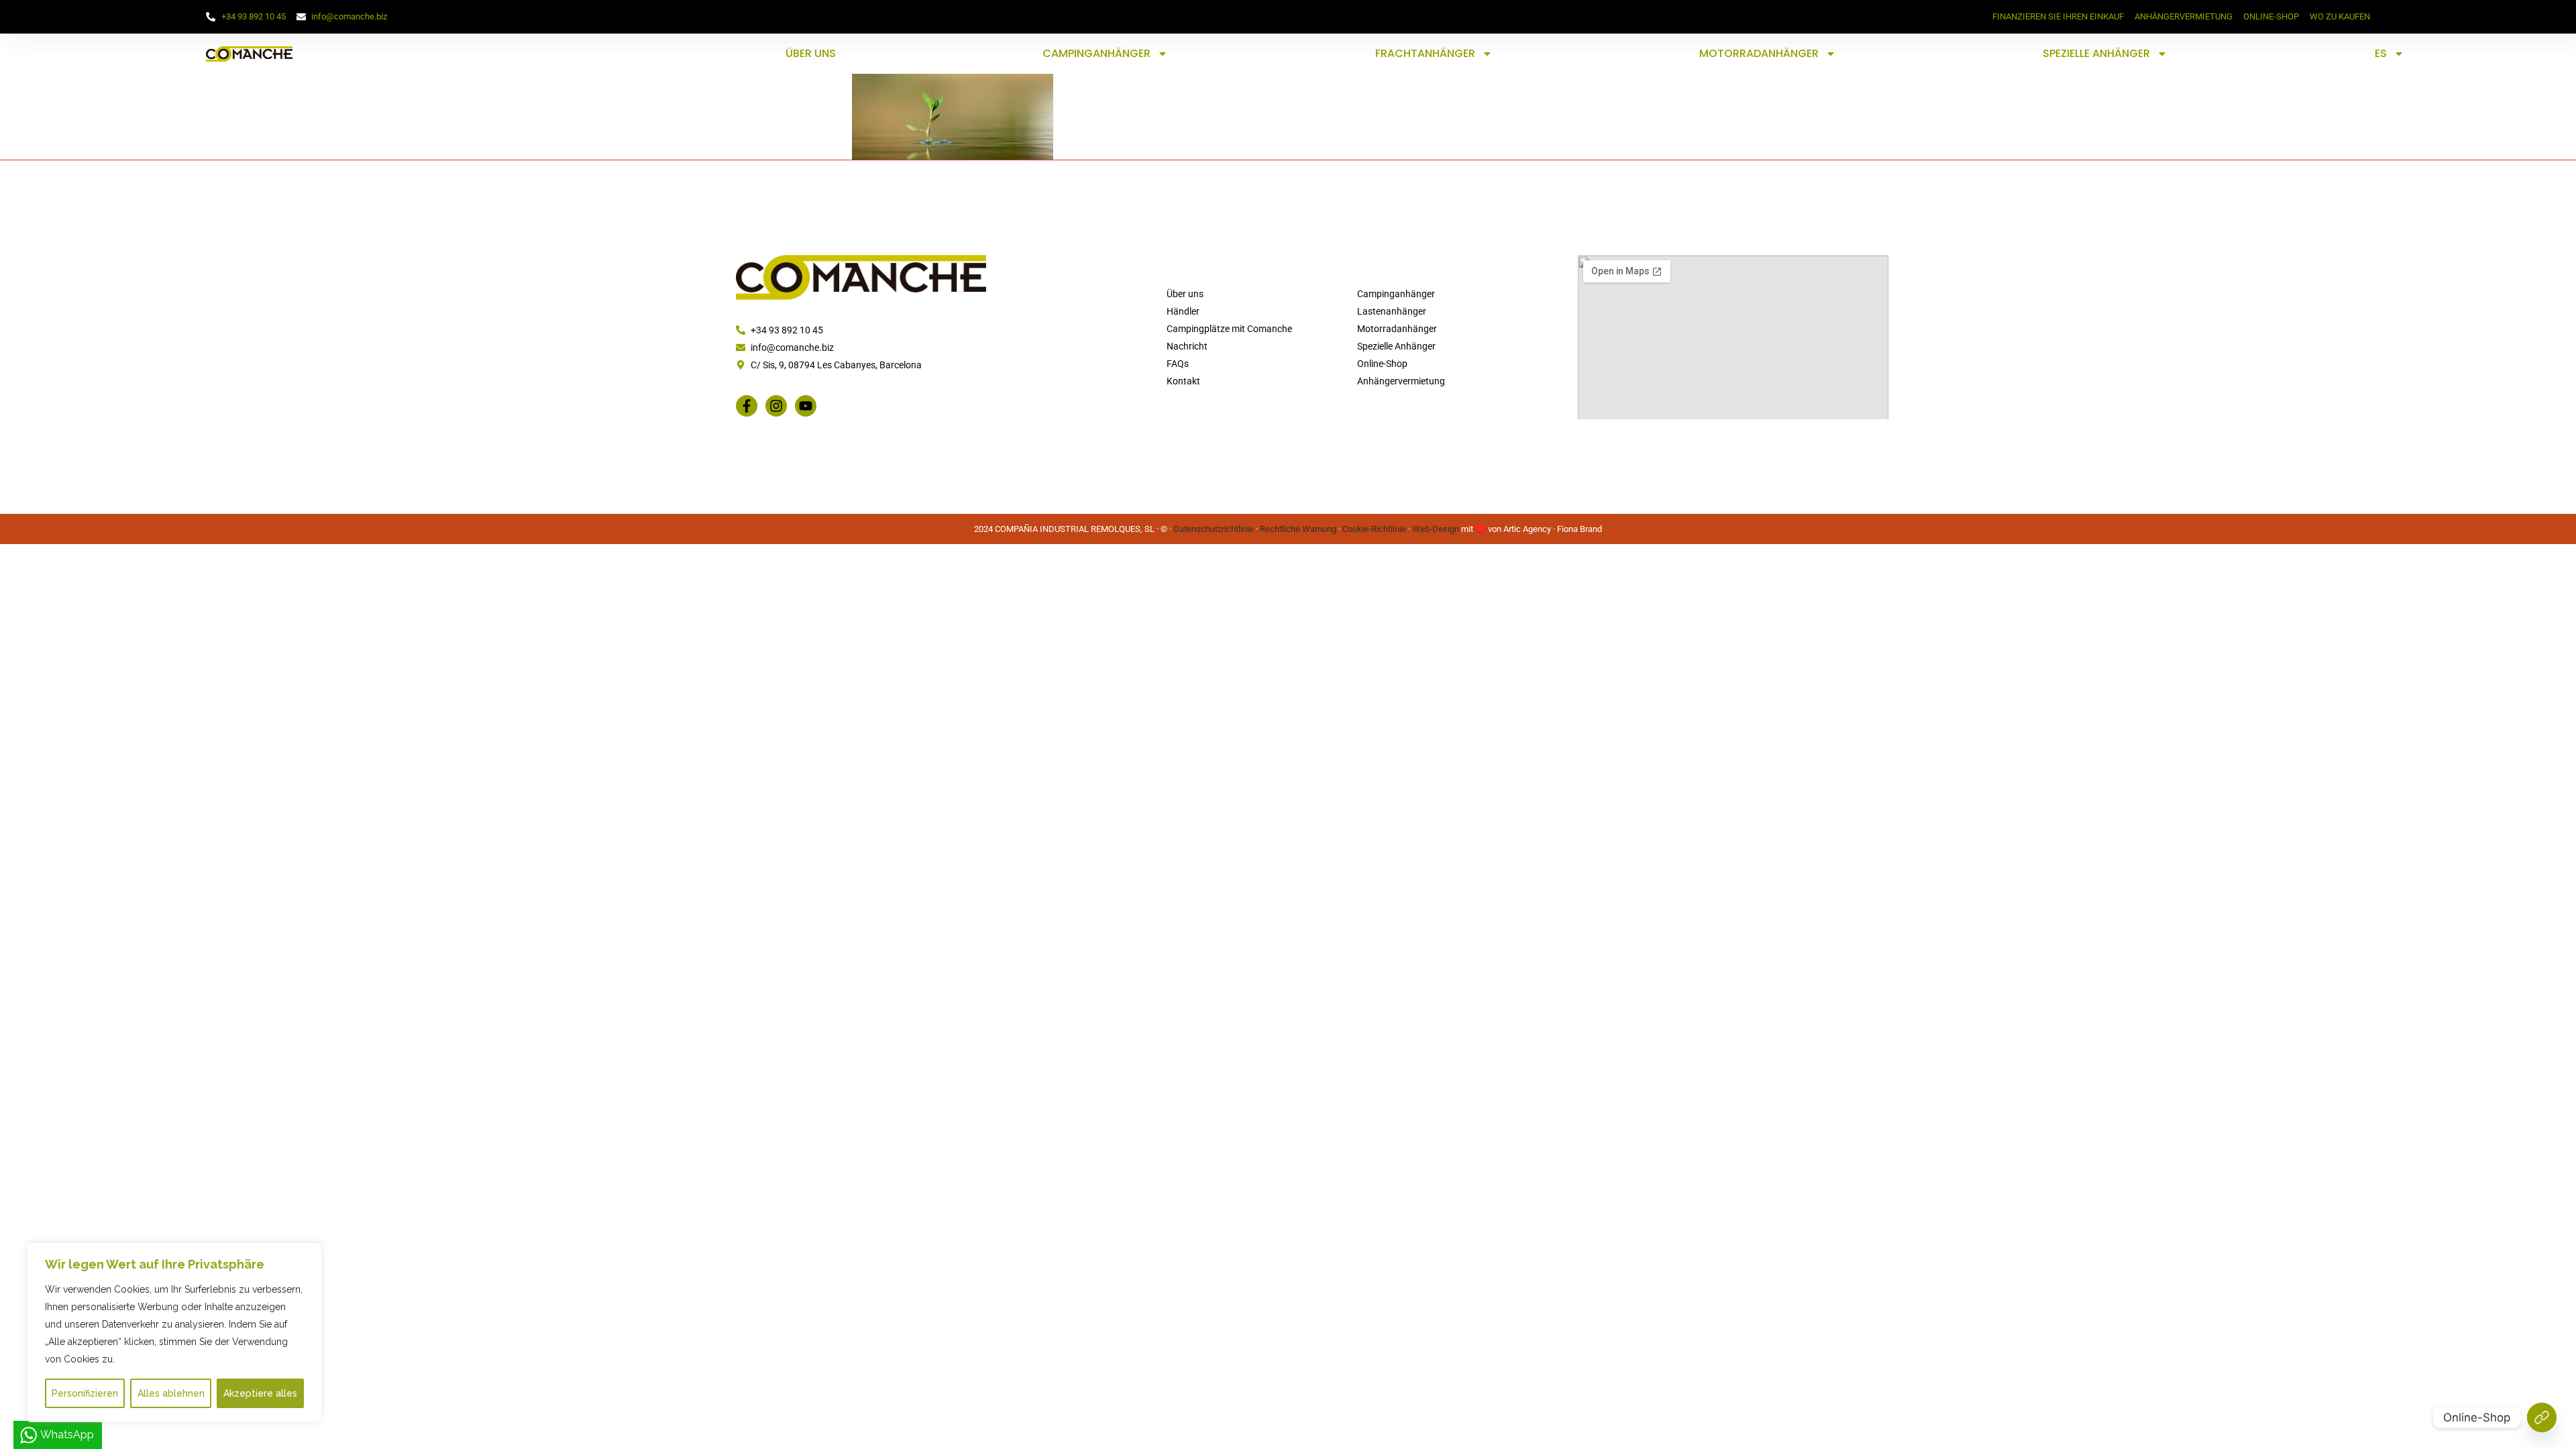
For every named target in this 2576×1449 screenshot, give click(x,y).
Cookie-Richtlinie (1374, 529)
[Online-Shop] (2542, 1417)
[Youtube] (806, 406)
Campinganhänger (1096, 53)
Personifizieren (85, 1393)
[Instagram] (776, 406)
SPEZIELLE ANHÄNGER (2096, 53)
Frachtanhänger (1425, 53)
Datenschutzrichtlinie (1214, 529)
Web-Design (1436, 529)
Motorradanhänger (1759, 53)
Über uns (811, 53)
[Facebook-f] (747, 406)
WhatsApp (67, 1435)
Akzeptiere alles (260, 1393)
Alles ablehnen (171, 1393)
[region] (174, 1332)
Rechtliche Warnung (1298, 529)
